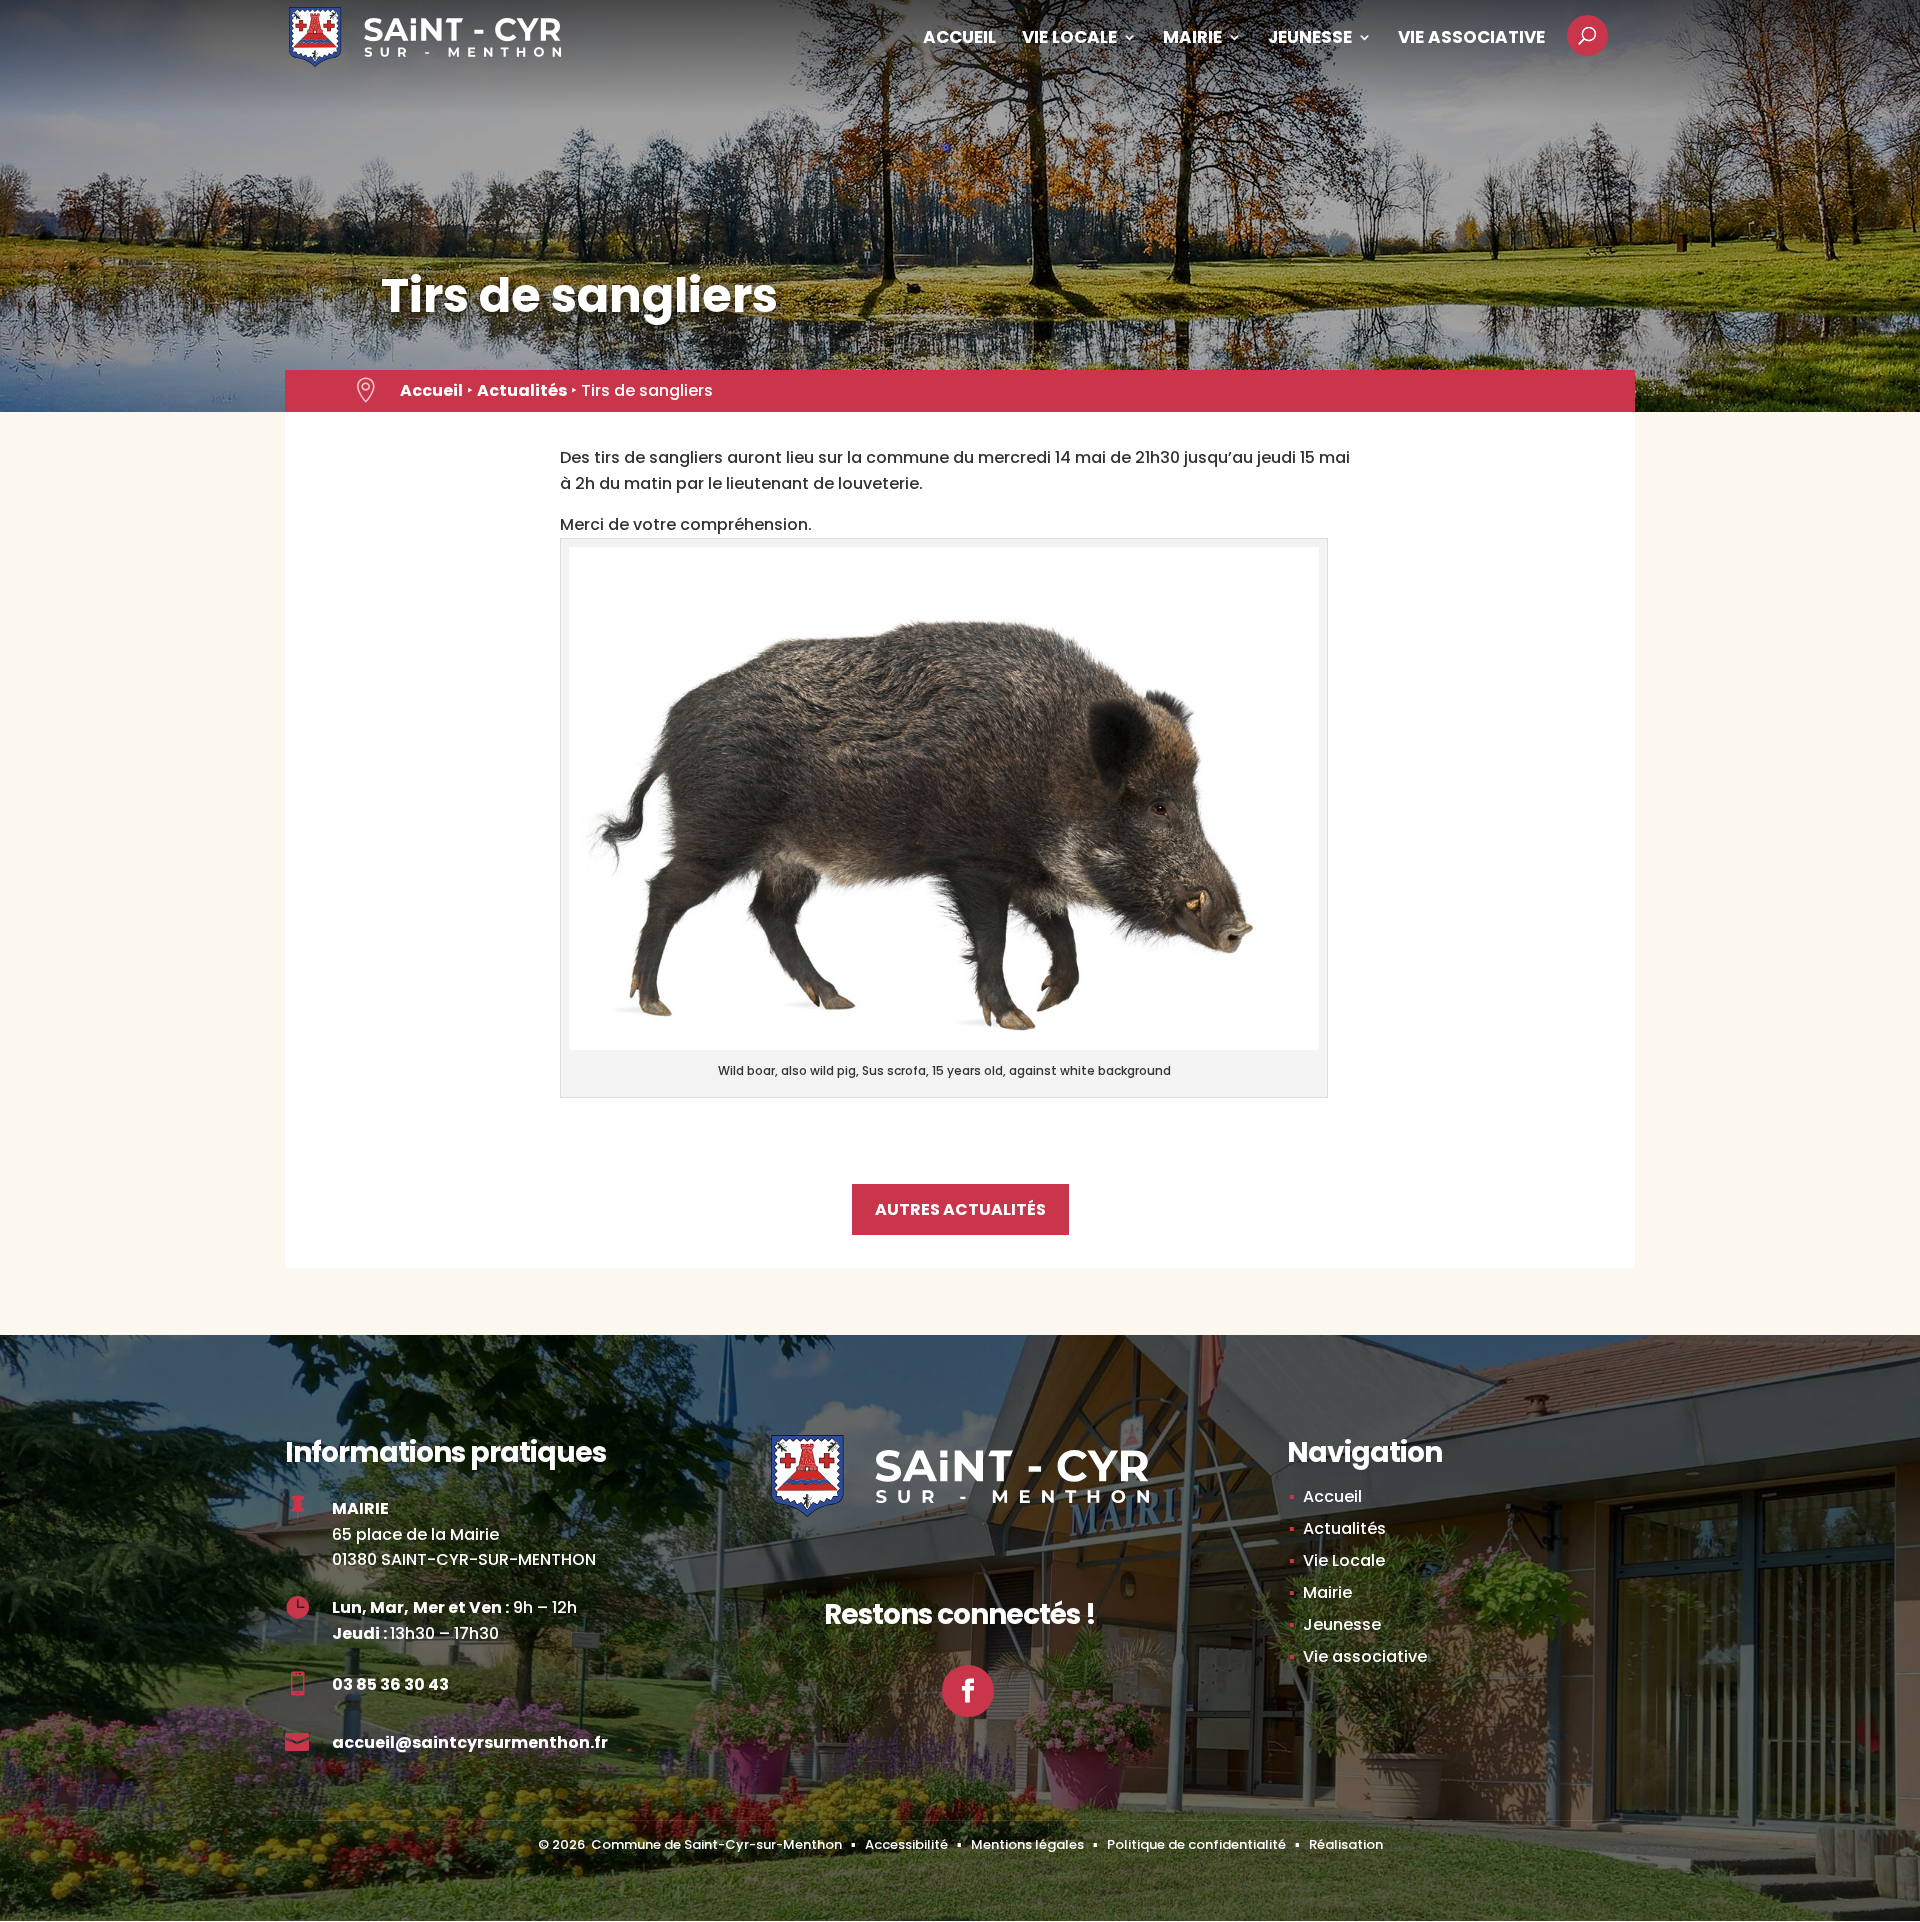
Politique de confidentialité (1196, 1844)
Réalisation (1346, 1844)
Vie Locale (1069, 39)
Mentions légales (1027, 1844)
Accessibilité (906, 1844)
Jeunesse (1310, 39)
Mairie (1192, 39)
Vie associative (1471, 39)
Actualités (522, 390)
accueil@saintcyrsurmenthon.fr (470, 1742)
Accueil (959, 39)
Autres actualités (960, 1209)
